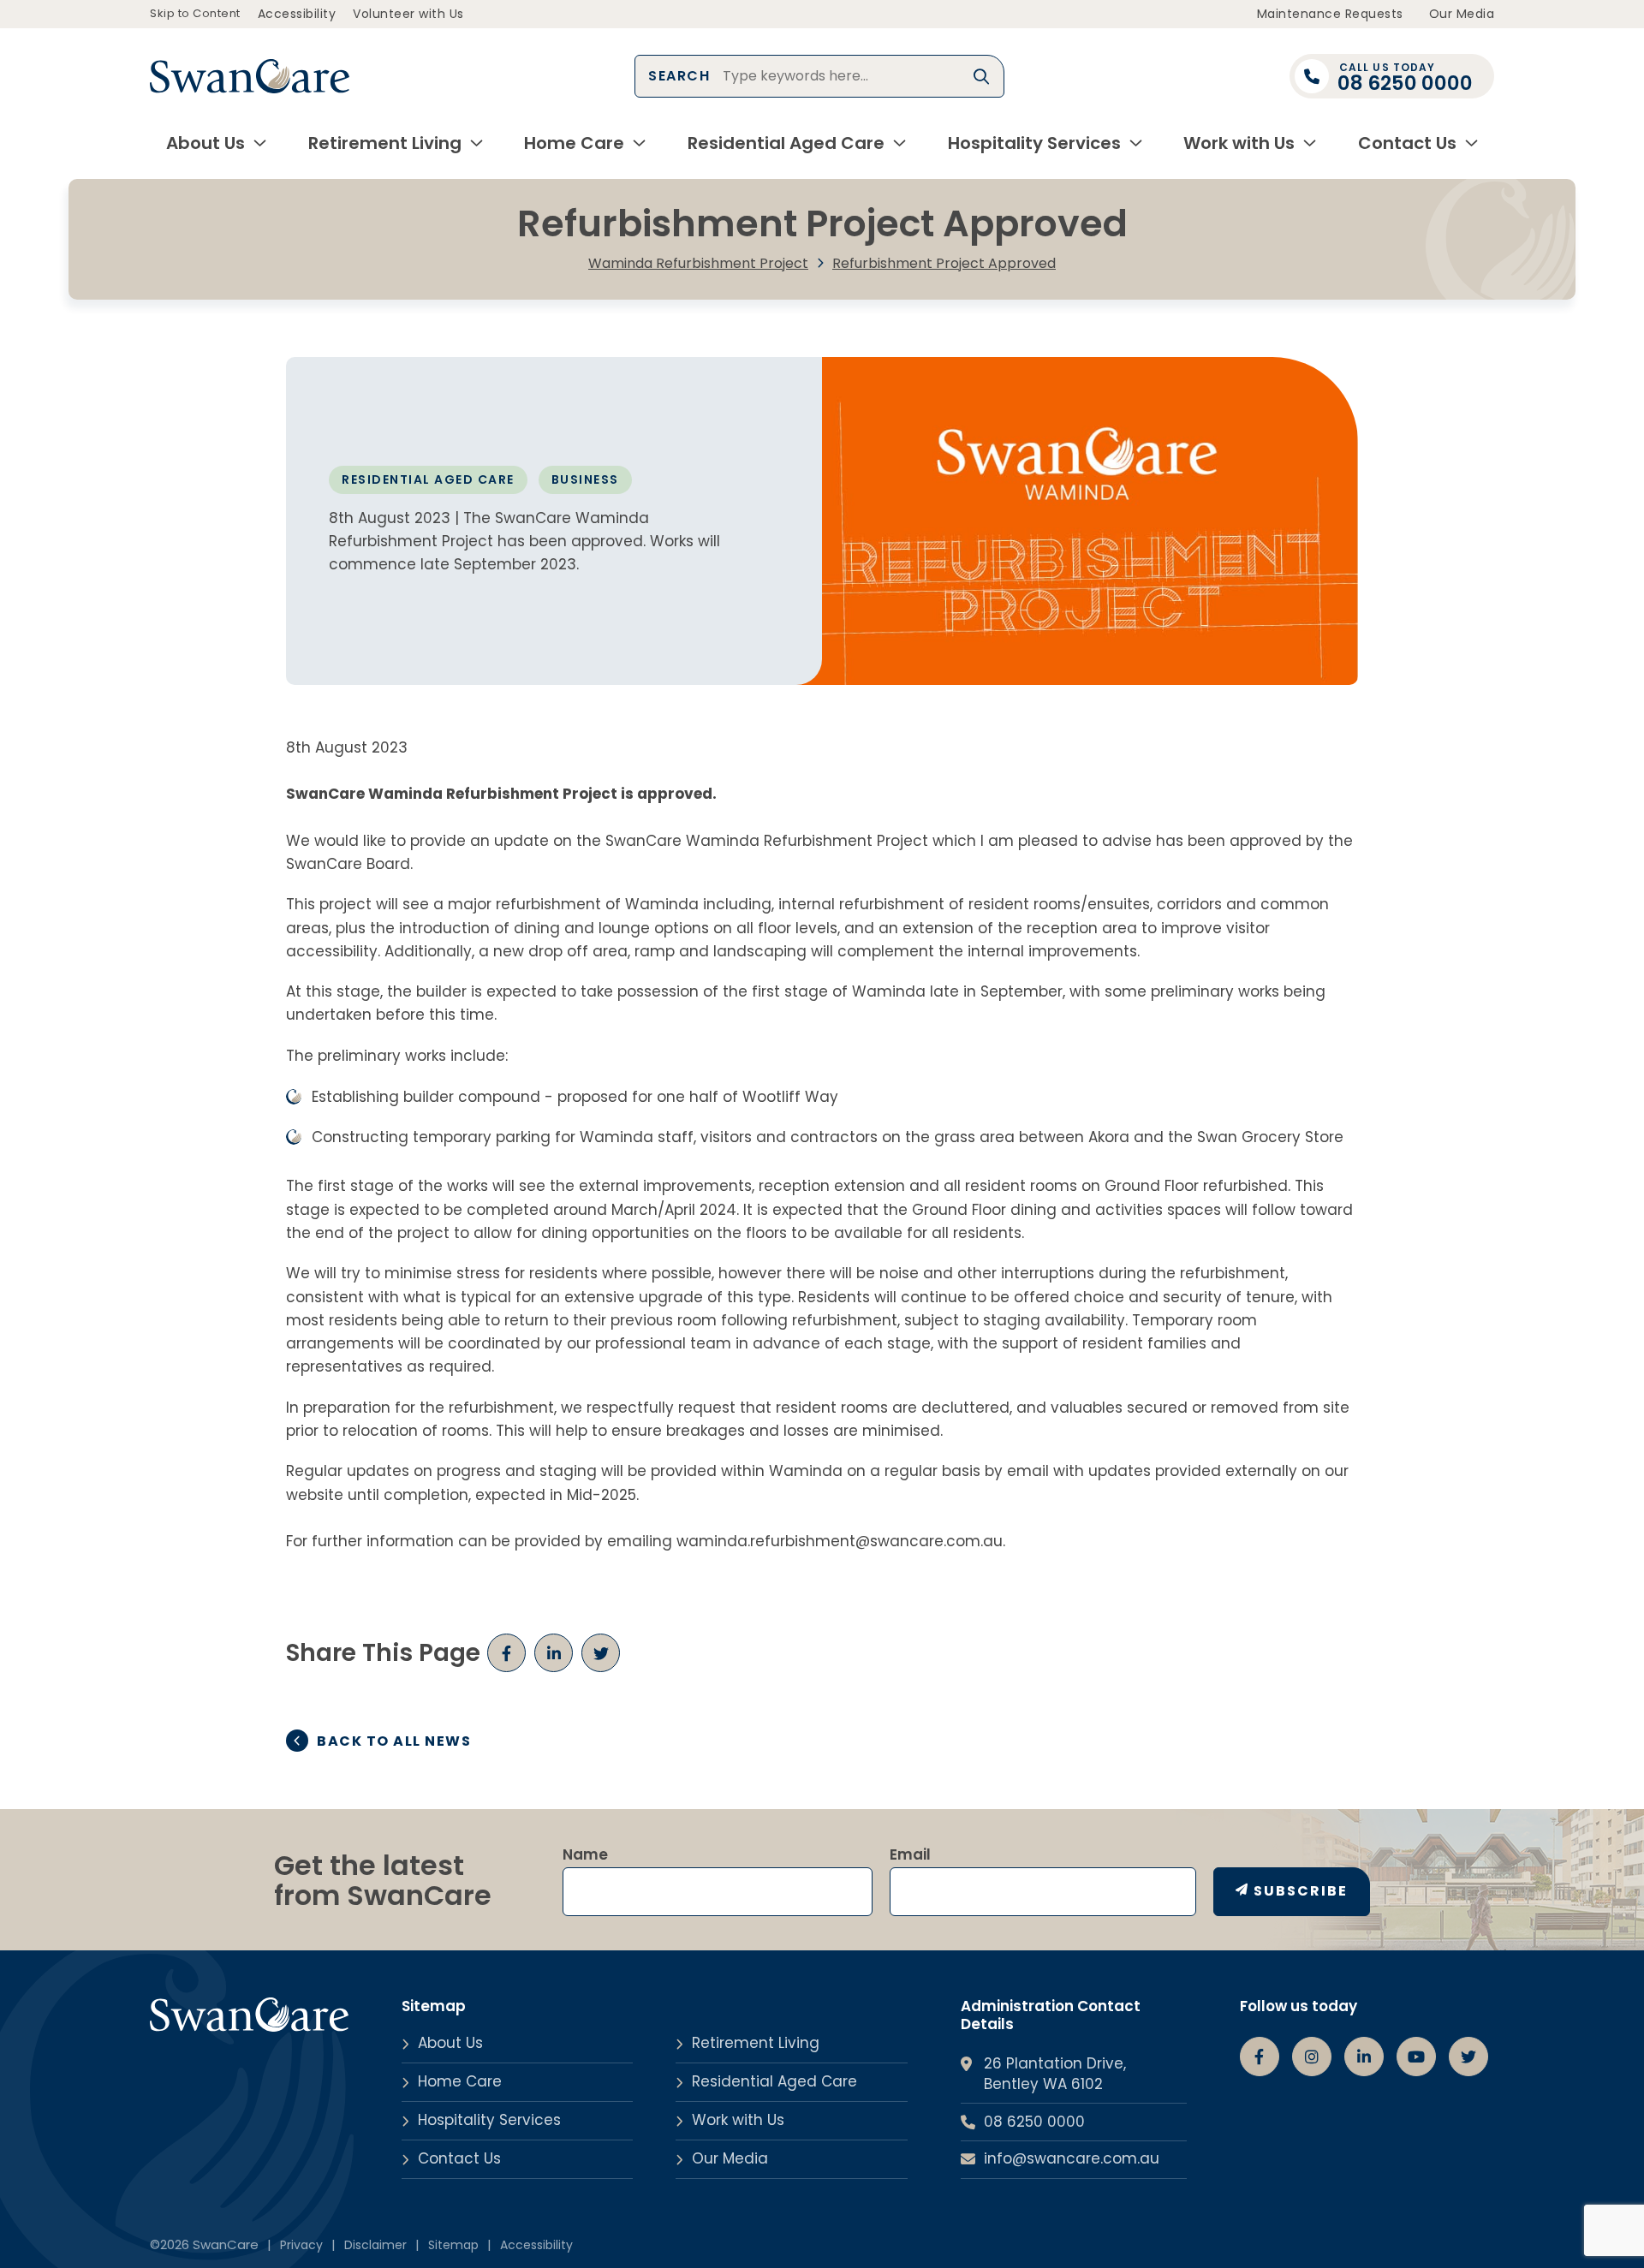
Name (585, 1854)
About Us (205, 143)
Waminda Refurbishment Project (698, 263)
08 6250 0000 (1034, 2122)
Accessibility (297, 14)
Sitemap (453, 2245)
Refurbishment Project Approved (944, 263)
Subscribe (1301, 1891)
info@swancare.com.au (1072, 2159)
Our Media (1462, 14)
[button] (982, 76)
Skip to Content (195, 13)
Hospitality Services (1034, 143)
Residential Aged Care (786, 143)
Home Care (574, 143)
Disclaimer (375, 2245)
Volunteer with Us (408, 14)
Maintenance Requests (1330, 14)
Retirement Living (385, 143)
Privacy (301, 2245)
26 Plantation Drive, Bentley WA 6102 (1055, 2074)
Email (910, 1854)
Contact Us (1407, 143)
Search (679, 76)
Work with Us (1239, 143)
